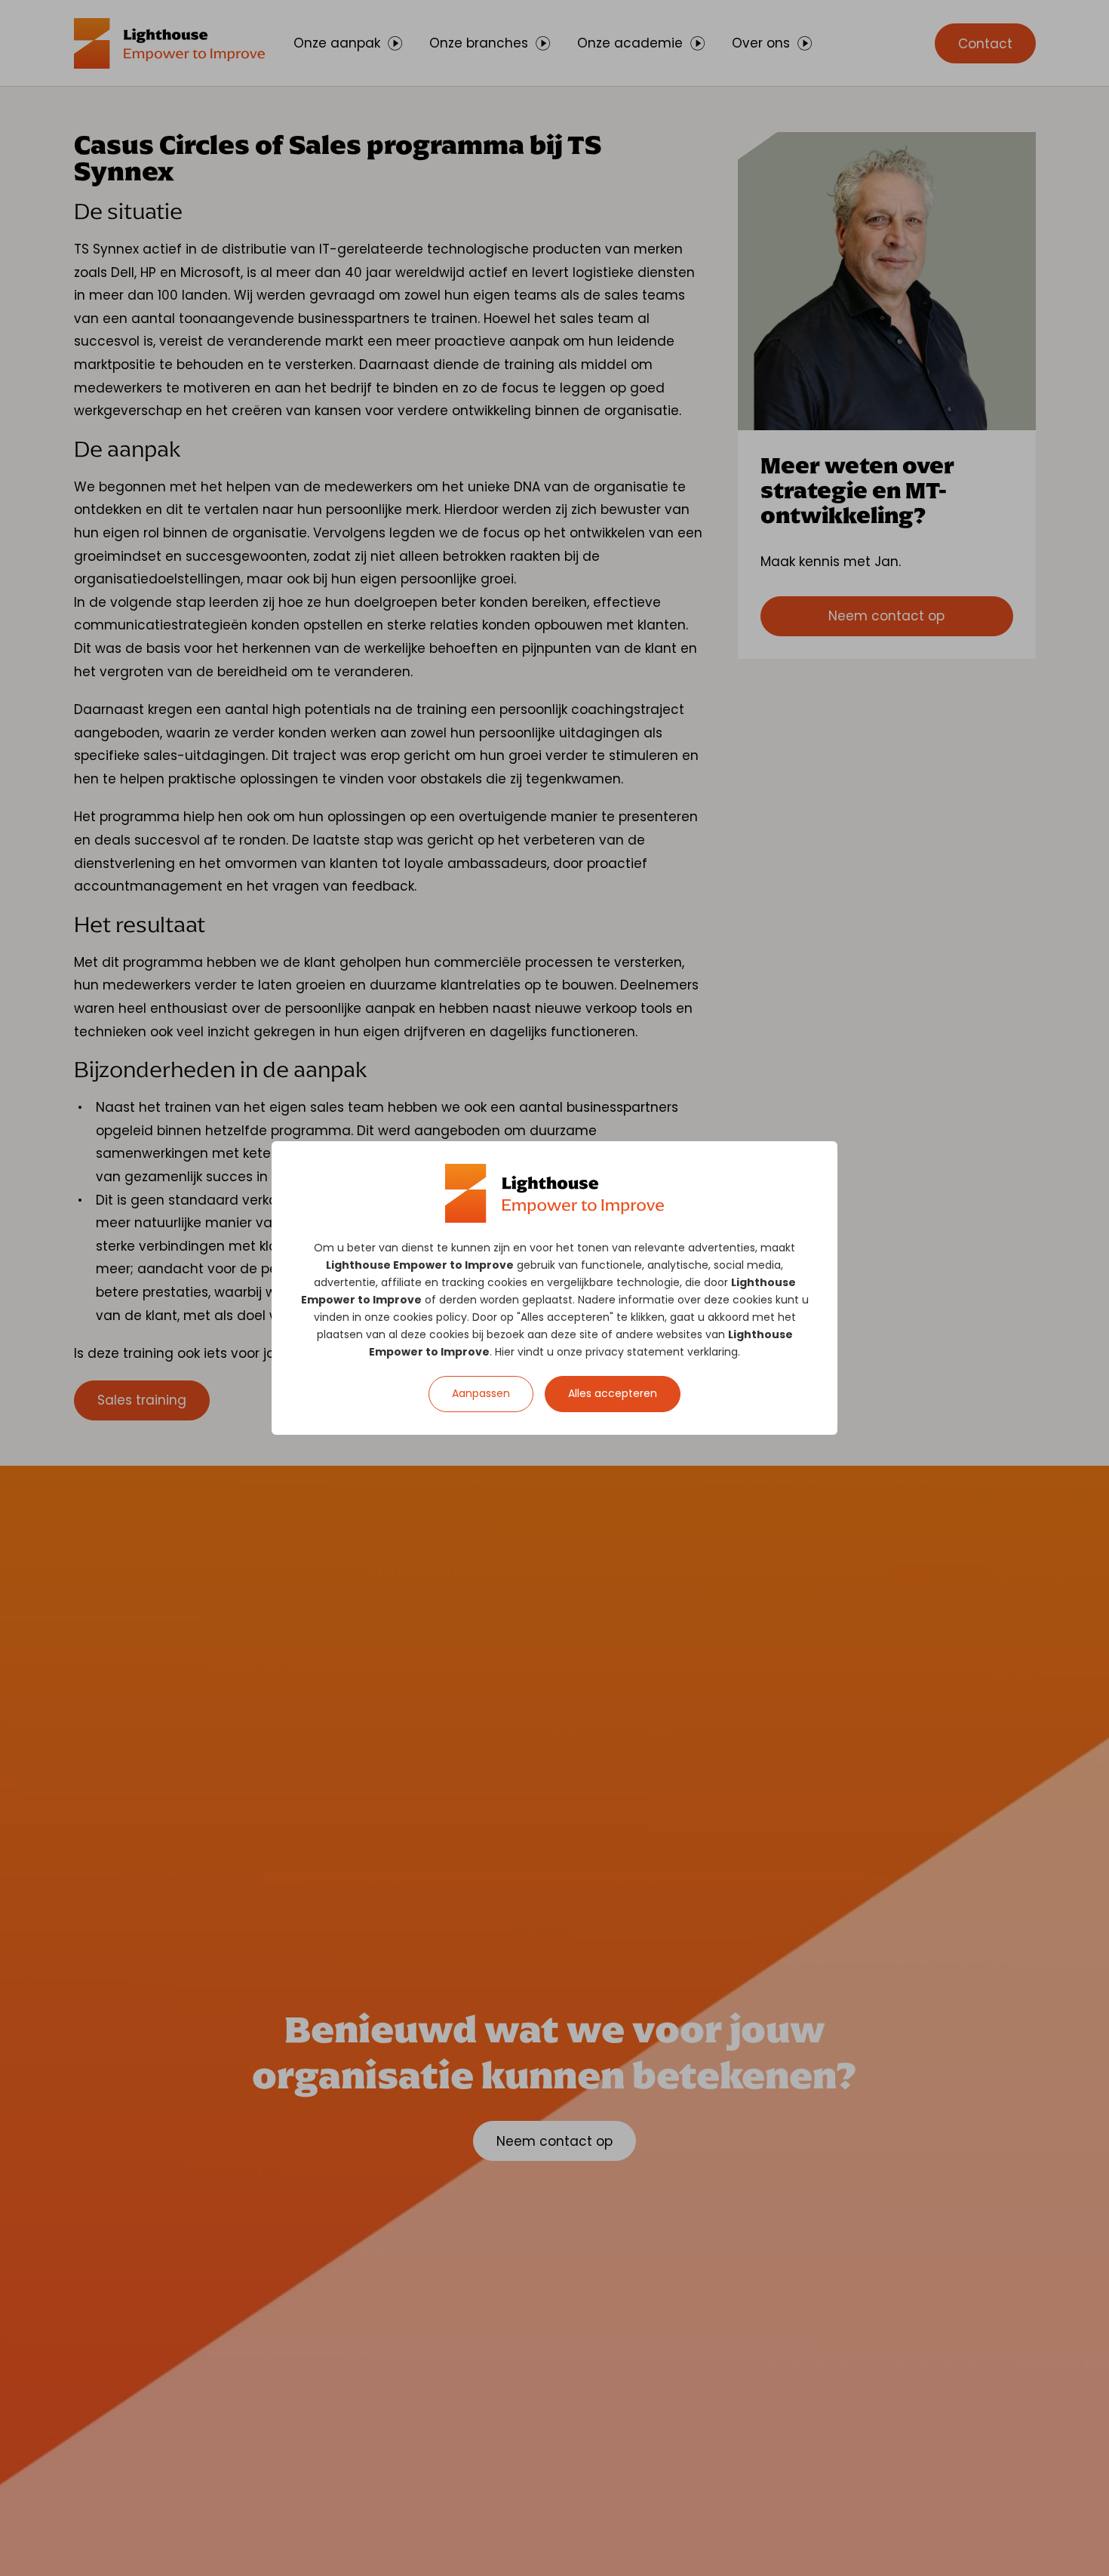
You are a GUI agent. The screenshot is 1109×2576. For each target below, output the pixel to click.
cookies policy (430, 1317)
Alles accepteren (613, 1393)
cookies (507, 1282)
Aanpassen (481, 1393)
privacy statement (635, 1352)
